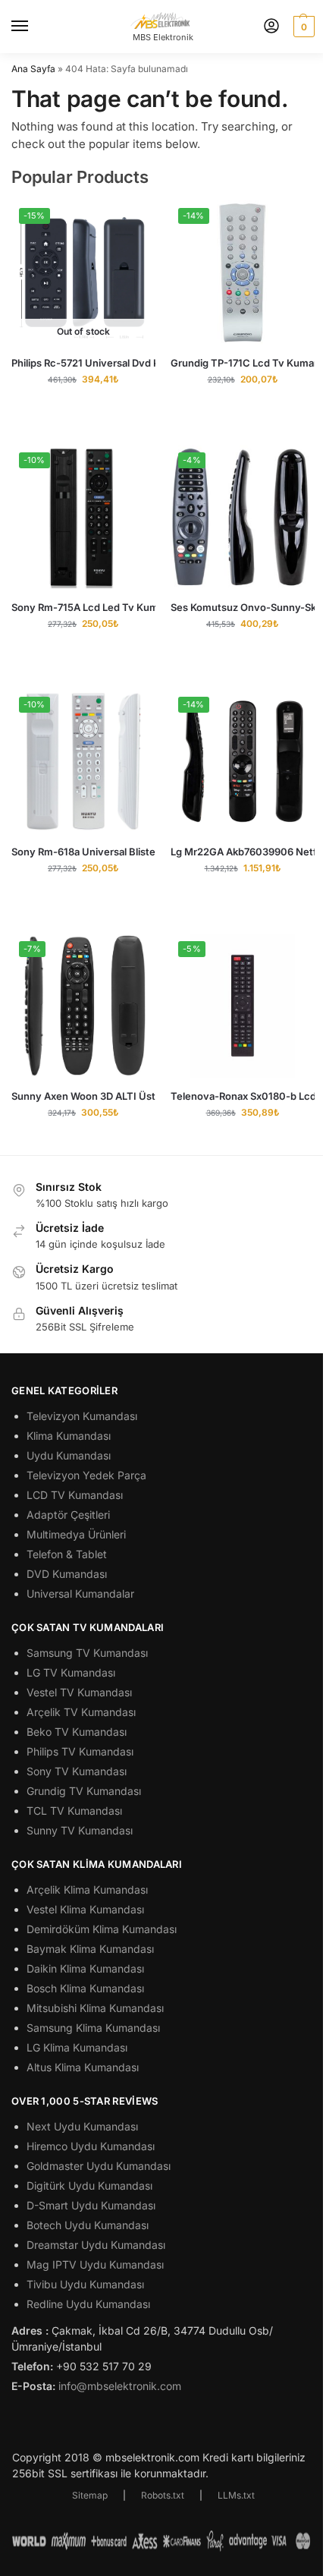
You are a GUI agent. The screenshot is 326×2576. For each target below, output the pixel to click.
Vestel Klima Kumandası (85, 1909)
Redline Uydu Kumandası (88, 2304)
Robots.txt (163, 2495)
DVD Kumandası (67, 1574)
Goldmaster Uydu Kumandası (99, 2166)
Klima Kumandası (69, 1436)
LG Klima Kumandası (77, 2047)
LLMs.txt (236, 2495)
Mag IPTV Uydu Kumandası (95, 2264)
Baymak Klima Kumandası (90, 1949)
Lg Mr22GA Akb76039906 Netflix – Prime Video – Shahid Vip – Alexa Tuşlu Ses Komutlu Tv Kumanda (243, 852)
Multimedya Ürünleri (76, 1534)
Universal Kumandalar (80, 1593)
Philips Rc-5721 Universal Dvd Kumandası (83, 363)
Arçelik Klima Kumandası (87, 1889)
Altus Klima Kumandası (83, 2067)
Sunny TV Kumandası (80, 1830)
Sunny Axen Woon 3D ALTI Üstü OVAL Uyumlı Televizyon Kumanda (83, 1096)
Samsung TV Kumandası (87, 1653)
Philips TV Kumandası (80, 1751)
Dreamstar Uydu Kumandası (96, 2245)
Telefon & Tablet (67, 1554)
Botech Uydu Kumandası (88, 2225)
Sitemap (90, 2495)
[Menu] (34, 27)
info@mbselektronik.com (120, 2386)
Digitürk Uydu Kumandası (89, 2186)
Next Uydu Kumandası (82, 2126)
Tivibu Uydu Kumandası (85, 2284)
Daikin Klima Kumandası (85, 1968)
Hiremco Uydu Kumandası (91, 2146)
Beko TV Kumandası (77, 1732)
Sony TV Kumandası (77, 1771)
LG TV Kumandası (71, 1672)
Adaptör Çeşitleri (68, 1515)
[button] (302, 27)
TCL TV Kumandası (74, 1811)
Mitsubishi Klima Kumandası (95, 2008)
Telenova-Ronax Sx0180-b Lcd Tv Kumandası (243, 1096)
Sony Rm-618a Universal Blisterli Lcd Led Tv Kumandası (83, 852)
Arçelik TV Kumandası (81, 1712)
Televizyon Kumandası (82, 1416)
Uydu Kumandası (69, 1455)
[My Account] (271, 27)
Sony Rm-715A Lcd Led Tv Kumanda (83, 607)
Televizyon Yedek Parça (86, 1475)
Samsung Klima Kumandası (93, 2028)
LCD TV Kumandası (75, 1495)
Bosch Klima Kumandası (85, 1988)
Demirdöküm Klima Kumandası (102, 1929)
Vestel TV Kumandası (79, 1692)
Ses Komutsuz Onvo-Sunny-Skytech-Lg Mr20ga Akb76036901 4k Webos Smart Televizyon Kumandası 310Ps (243, 607)
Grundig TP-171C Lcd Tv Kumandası (243, 363)
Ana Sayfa (33, 69)
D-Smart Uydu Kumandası (91, 2205)
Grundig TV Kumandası (84, 1791)
